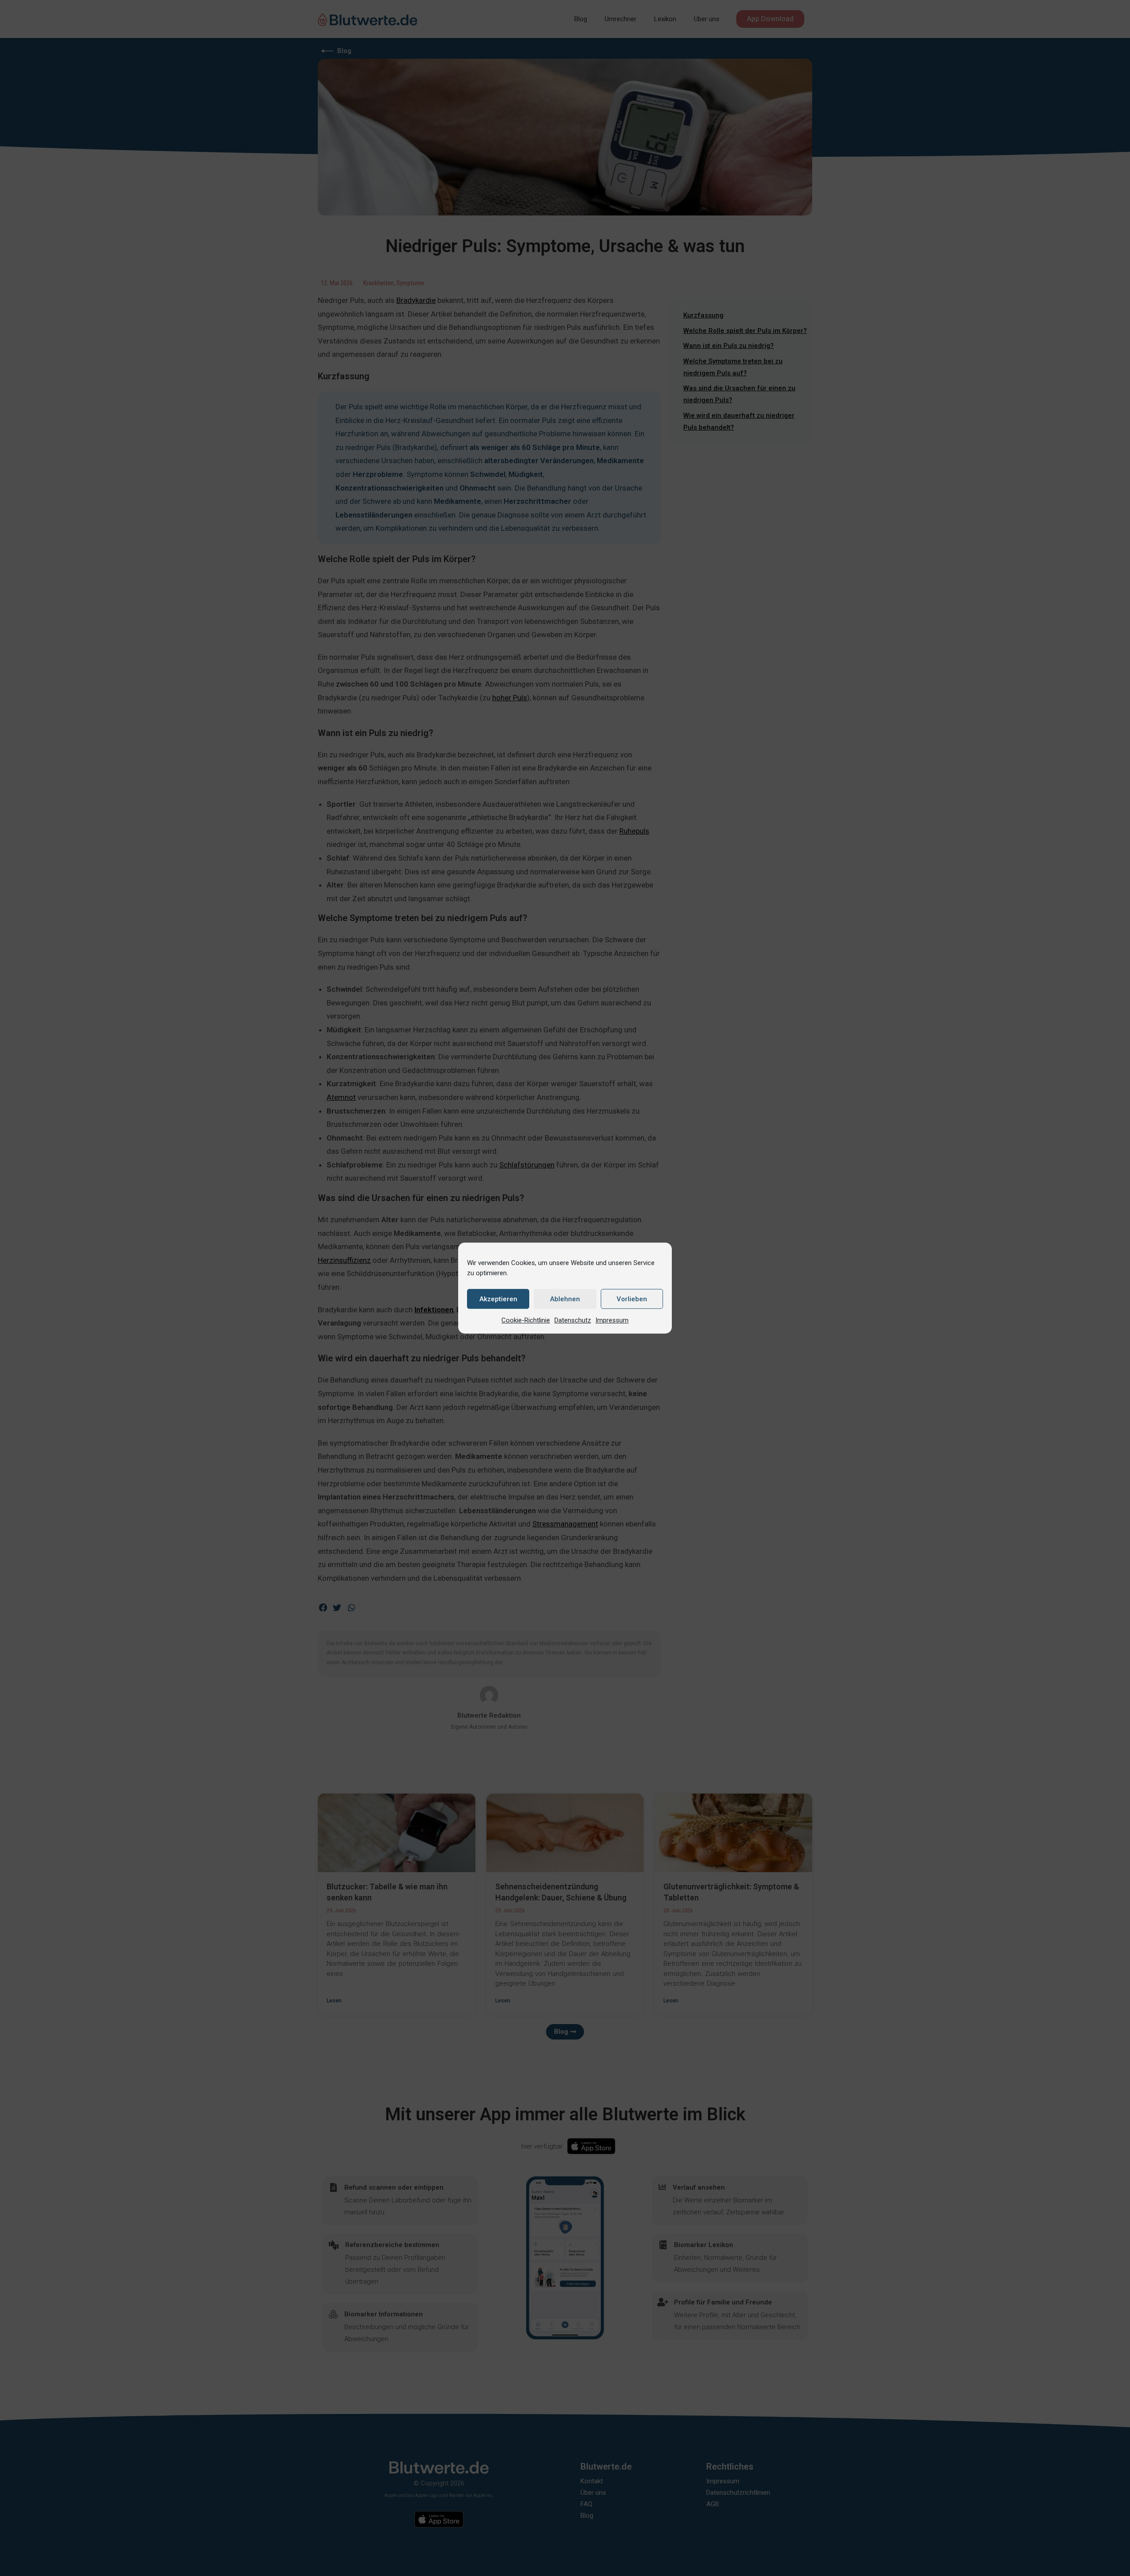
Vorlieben (632, 1299)
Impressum (612, 1320)
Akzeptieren (498, 1299)
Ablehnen (565, 1299)
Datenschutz (573, 1320)
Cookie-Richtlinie (526, 1320)
